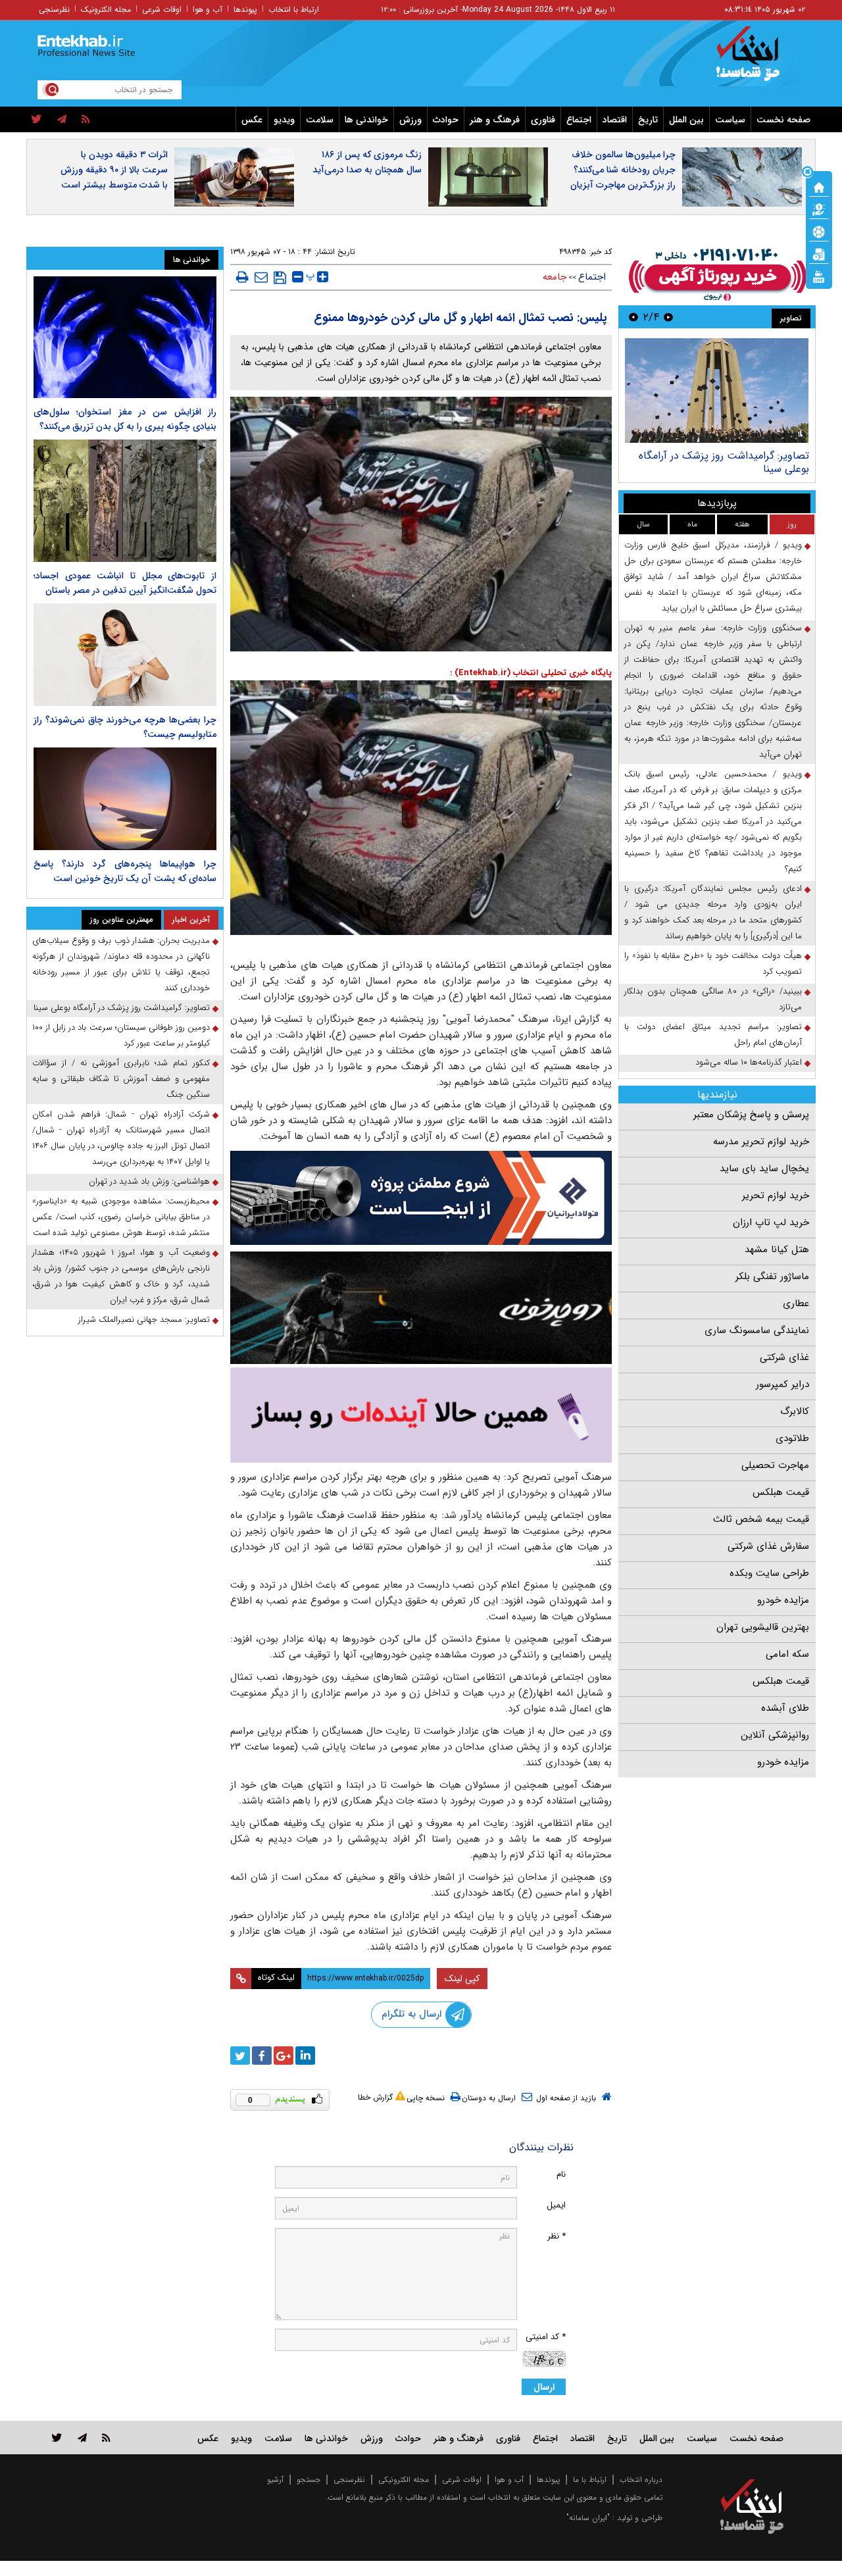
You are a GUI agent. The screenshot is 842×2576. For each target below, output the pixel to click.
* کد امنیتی (546, 2337)
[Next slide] (633, 317)
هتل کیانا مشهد (777, 1250)
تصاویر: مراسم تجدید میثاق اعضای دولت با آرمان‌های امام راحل (713, 1035)
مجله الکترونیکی (404, 2480)
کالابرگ (795, 1411)
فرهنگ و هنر (495, 120)
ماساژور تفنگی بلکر (772, 1276)
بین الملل (686, 120)
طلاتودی (792, 1438)
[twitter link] (57, 2437)
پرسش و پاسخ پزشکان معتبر (751, 1115)
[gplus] (284, 2056)
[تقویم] (819, 253)
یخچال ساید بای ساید (764, 1169)
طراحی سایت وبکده (769, 1573)
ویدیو (284, 120)
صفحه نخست (783, 120)
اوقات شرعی (162, 10)
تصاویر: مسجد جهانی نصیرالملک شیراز (144, 1320)
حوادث (446, 120)
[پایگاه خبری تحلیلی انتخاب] (758, 60)
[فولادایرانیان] (421, 1198)
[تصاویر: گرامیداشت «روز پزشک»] (717, 391)
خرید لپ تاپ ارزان (771, 1223)
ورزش (410, 120)
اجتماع (579, 120)
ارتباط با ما (590, 2480)
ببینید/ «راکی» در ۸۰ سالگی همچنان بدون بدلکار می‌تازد (713, 999)
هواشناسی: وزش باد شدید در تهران (149, 1181)
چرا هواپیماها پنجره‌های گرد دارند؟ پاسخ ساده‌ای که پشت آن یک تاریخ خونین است (125, 871)
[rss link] (106, 2437)
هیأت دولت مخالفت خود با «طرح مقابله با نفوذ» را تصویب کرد (713, 964)
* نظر (557, 2236)
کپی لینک (462, 1979)
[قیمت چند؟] (819, 209)
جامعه (555, 277)
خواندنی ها (366, 120)
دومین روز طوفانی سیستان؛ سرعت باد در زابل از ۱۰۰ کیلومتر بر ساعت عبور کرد (121, 1035)
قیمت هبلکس (781, 1492)
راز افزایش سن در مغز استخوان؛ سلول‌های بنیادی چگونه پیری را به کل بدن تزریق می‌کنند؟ (125, 419)
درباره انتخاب (641, 2480)
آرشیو (275, 2480)
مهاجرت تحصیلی (775, 1465)
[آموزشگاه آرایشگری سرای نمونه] (421, 1415)
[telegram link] (82, 2437)
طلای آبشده (785, 1708)
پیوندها (245, 10)
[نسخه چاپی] (242, 277)
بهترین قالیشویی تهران (763, 1627)
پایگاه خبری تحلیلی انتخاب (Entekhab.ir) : (531, 673)
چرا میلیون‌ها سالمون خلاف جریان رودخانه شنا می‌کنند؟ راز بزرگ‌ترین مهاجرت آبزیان (623, 170)
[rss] (86, 120)
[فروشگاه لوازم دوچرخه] (421, 1308)
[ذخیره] (280, 278)
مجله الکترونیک (106, 10)
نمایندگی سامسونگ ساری (757, 1330)
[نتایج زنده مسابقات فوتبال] (819, 276)
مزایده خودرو (783, 1600)
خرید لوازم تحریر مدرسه (761, 1142)
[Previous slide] (668, 317)
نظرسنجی (54, 10)
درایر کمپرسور (782, 1384)
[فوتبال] (819, 231)
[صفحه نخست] (819, 186)
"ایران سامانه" (588, 2518)
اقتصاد (615, 120)
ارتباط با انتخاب (294, 10)
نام (561, 2174)
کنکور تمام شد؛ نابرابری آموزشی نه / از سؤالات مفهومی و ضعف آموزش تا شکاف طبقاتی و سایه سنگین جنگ (121, 1079)
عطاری (796, 1303)
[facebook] (262, 2056)
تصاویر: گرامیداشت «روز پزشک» (740, 456)
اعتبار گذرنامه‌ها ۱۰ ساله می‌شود (749, 1062)
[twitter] (37, 120)
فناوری (543, 120)
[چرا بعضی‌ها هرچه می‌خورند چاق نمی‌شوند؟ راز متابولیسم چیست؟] (125, 655)
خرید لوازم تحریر (776, 1196)
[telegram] (62, 120)
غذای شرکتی (784, 1357)
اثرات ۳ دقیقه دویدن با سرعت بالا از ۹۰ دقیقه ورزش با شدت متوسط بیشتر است (114, 170)
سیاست (730, 120)
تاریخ (648, 120)
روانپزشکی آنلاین (775, 1735)
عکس (252, 120)
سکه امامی (787, 1654)
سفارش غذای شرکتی (768, 1546)
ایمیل (556, 2205)
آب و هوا (208, 10)
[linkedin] (305, 2056)
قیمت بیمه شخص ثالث (761, 1519)
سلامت (320, 120)
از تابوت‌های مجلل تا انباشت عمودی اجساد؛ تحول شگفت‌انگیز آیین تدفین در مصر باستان (125, 583)
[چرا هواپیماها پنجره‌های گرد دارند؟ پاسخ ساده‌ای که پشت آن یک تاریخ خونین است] (125, 799)
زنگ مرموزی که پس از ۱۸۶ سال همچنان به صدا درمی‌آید (367, 162)
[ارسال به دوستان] (261, 277)
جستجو (309, 2480)
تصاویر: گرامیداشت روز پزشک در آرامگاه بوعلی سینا (122, 1008)
